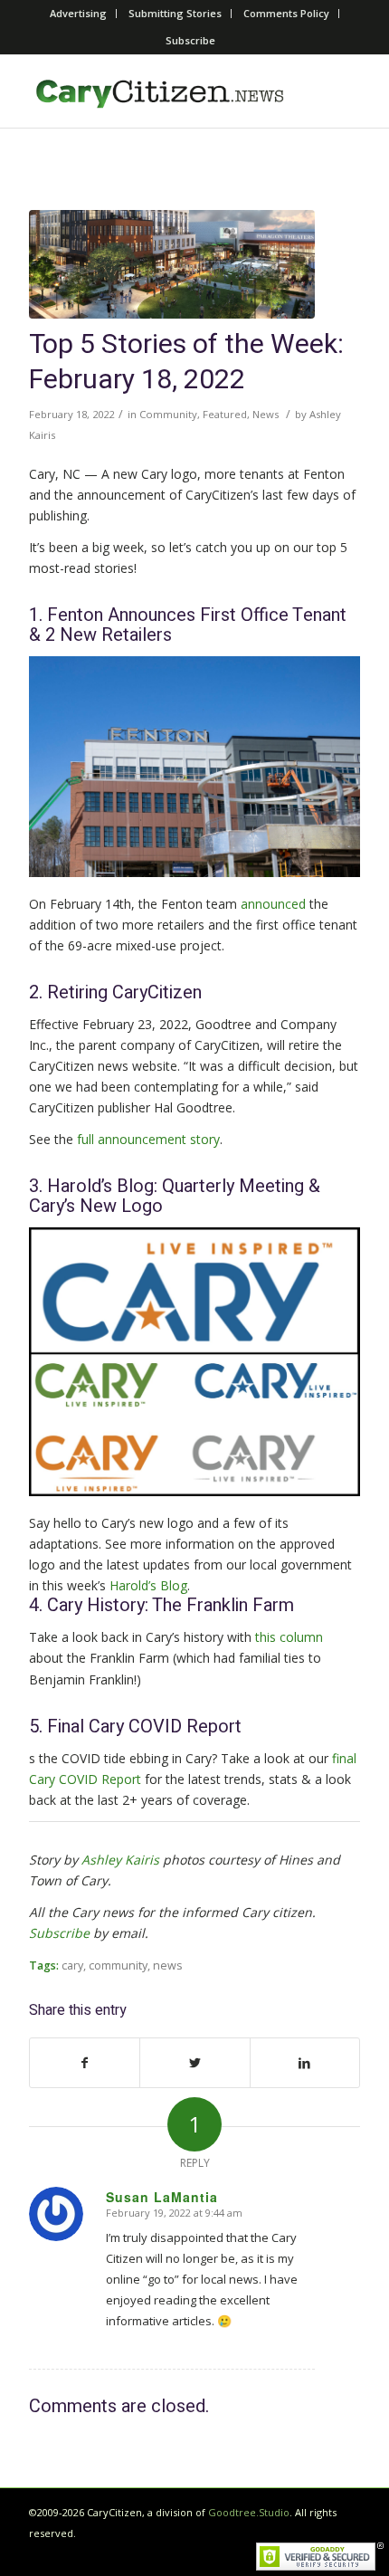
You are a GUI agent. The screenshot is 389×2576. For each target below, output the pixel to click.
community (118, 1965)
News (266, 414)
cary (72, 1965)
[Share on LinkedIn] (305, 2063)
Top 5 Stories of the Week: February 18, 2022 (186, 363)
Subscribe (190, 40)
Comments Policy (286, 13)
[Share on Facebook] (85, 2063)
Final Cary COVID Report (144, 1727)
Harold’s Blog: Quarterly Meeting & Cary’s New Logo (175, 1196)
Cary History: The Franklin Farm (171, 1605)
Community (168, 414)
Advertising (78, 13)
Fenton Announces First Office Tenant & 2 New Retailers (188, 625)
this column (289, 1637)
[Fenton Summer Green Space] (172, 264)
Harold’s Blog (148, 1585)
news (168, 1965)
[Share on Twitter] (194, 2063)
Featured (225, 414)
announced (273, 904)
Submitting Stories (175, 13)
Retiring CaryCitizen (124, 992)
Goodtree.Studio (249, 2512)
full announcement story (148, 1139)
